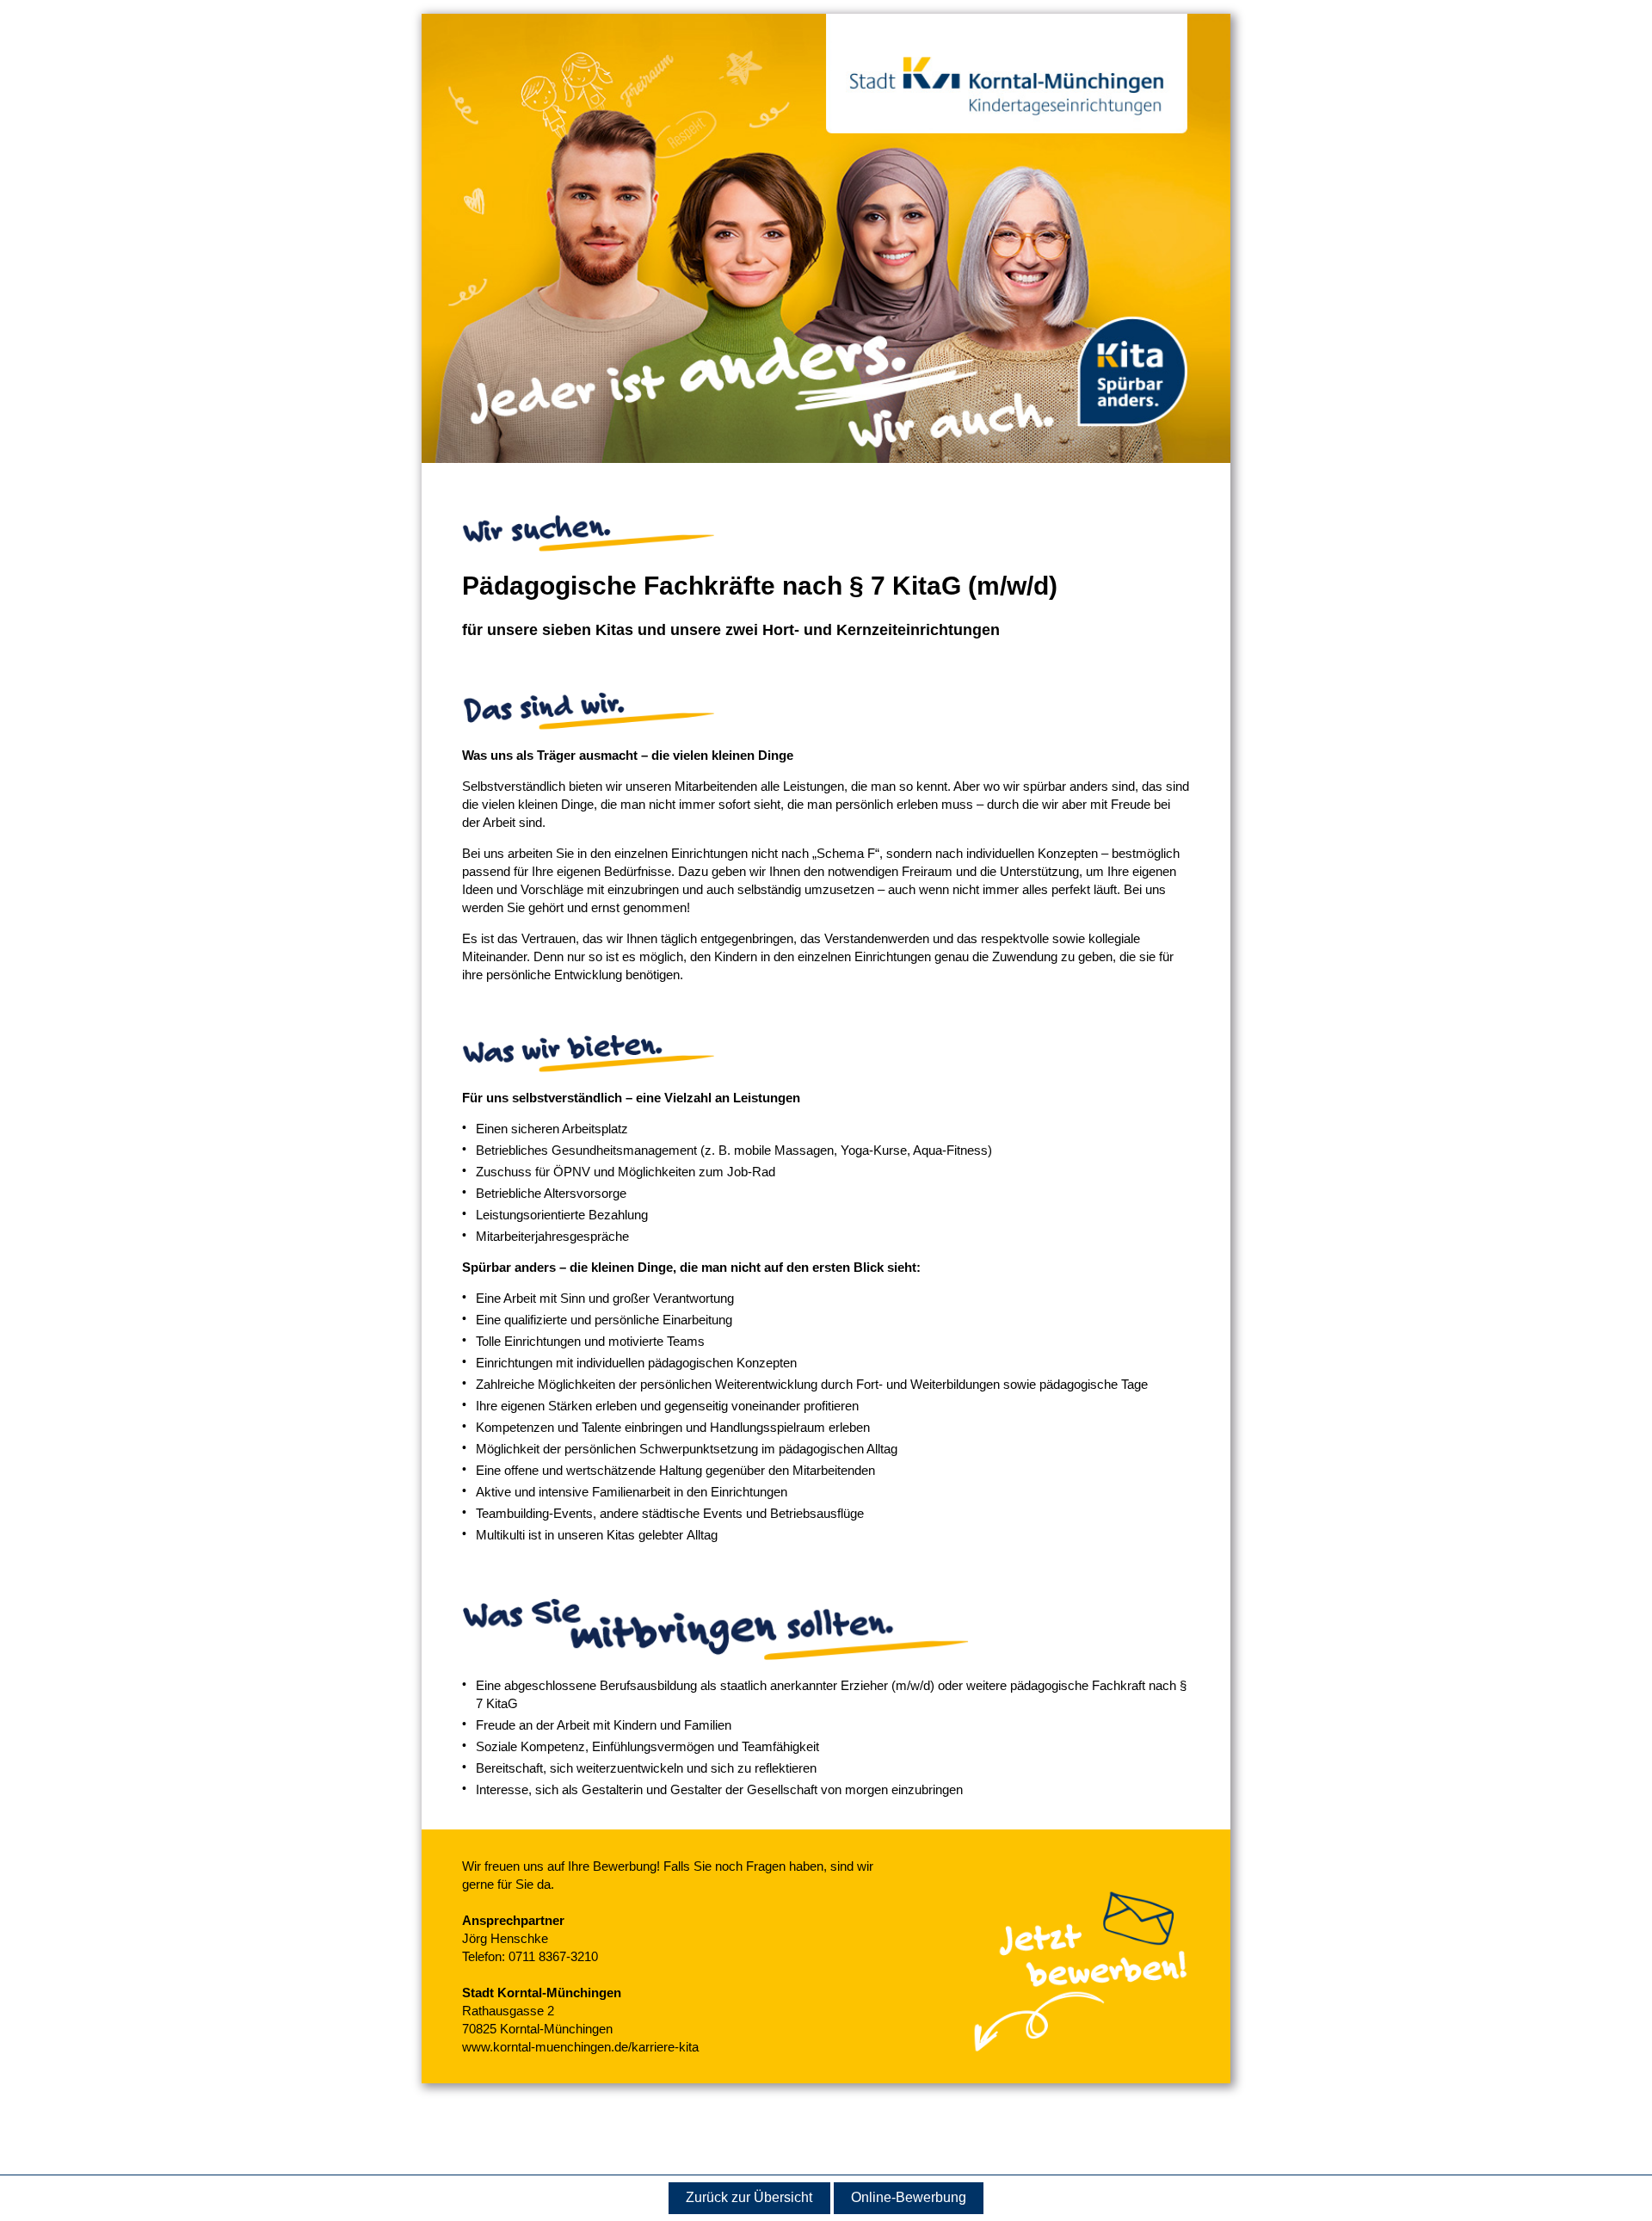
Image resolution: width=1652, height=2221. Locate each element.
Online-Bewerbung (909, 2197)
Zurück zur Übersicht (749, 2197)
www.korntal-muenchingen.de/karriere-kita (580, 2047)
